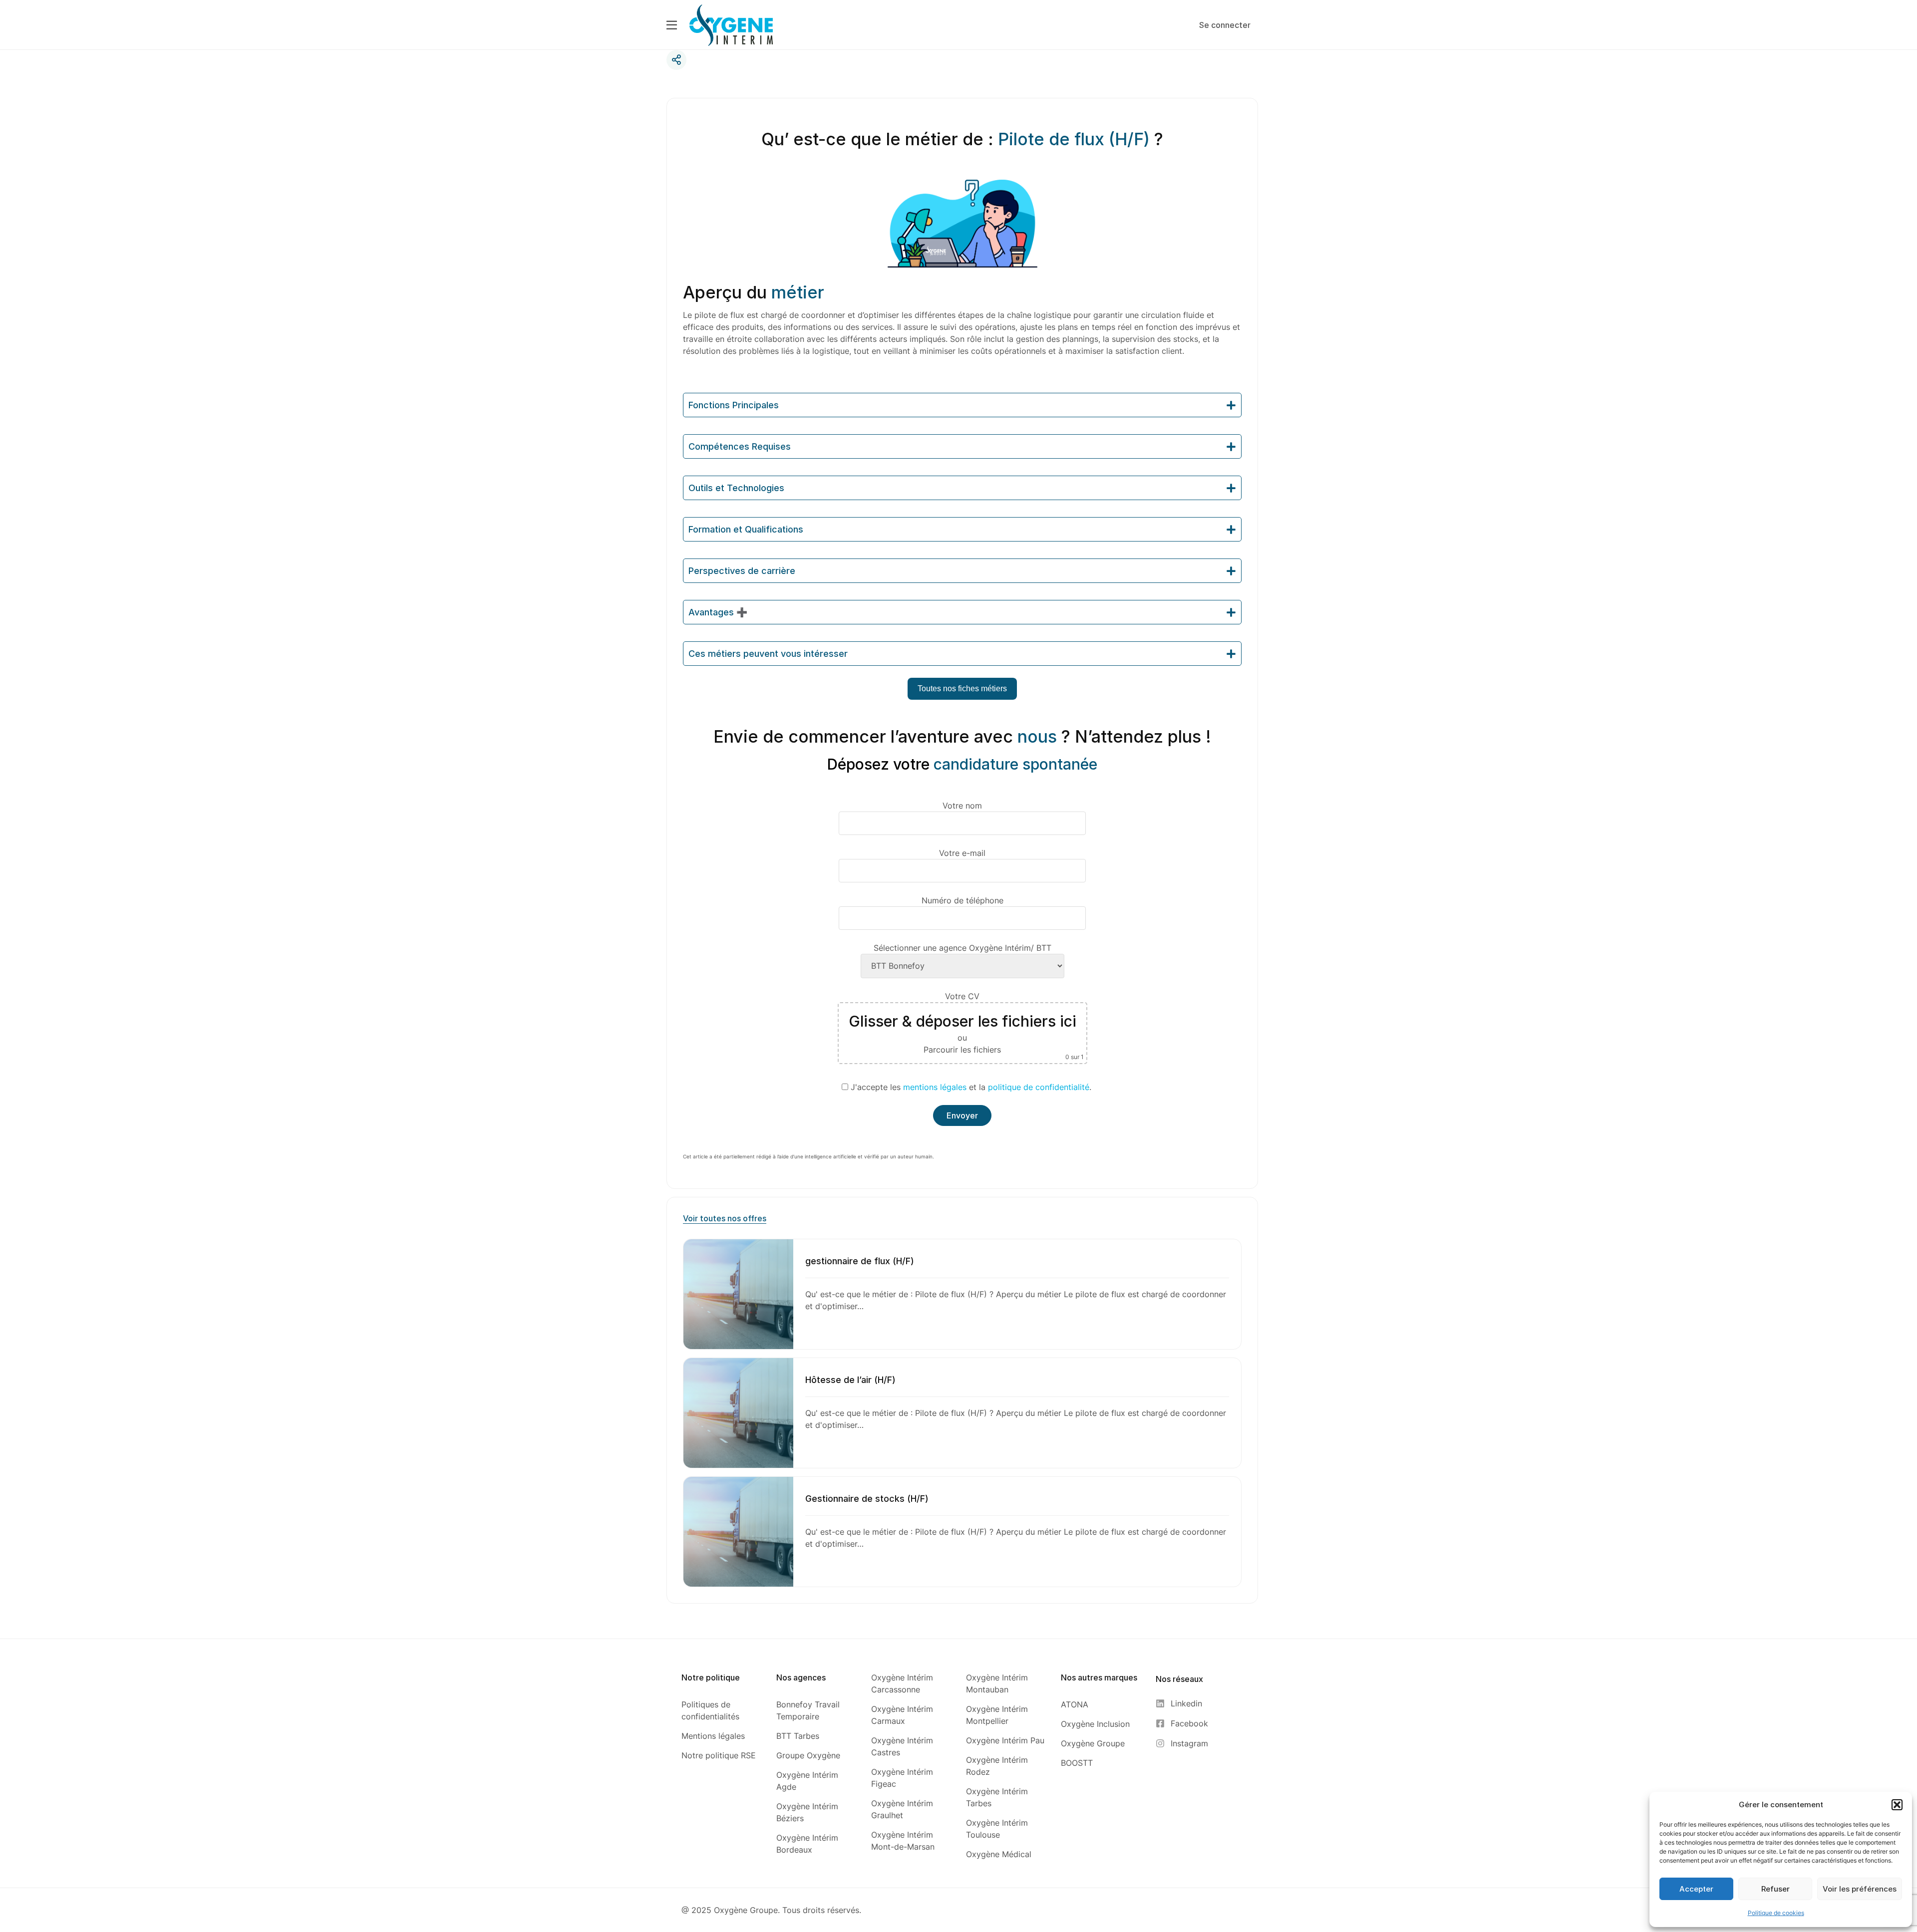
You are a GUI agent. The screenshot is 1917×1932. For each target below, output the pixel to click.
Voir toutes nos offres (725, 1218)
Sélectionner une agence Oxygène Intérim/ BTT (962, 948)
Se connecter (1225, 25)
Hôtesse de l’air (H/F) (850, 1380)
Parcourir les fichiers (962, 1050)
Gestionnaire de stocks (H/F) (867, 1499)
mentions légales (935, 1087)
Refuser (1775, 1889)
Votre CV (966, 1026)
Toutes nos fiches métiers (962, 689)
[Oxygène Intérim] (731, 24)
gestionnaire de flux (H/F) (860, 1261)
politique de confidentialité (1039, 1087)
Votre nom (962, 806)
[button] (1897, 1805)
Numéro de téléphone (962, 900)
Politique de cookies (1776, 1913)
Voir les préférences (1860, 1889)
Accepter (1696, 1889)
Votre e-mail (962, 853)
